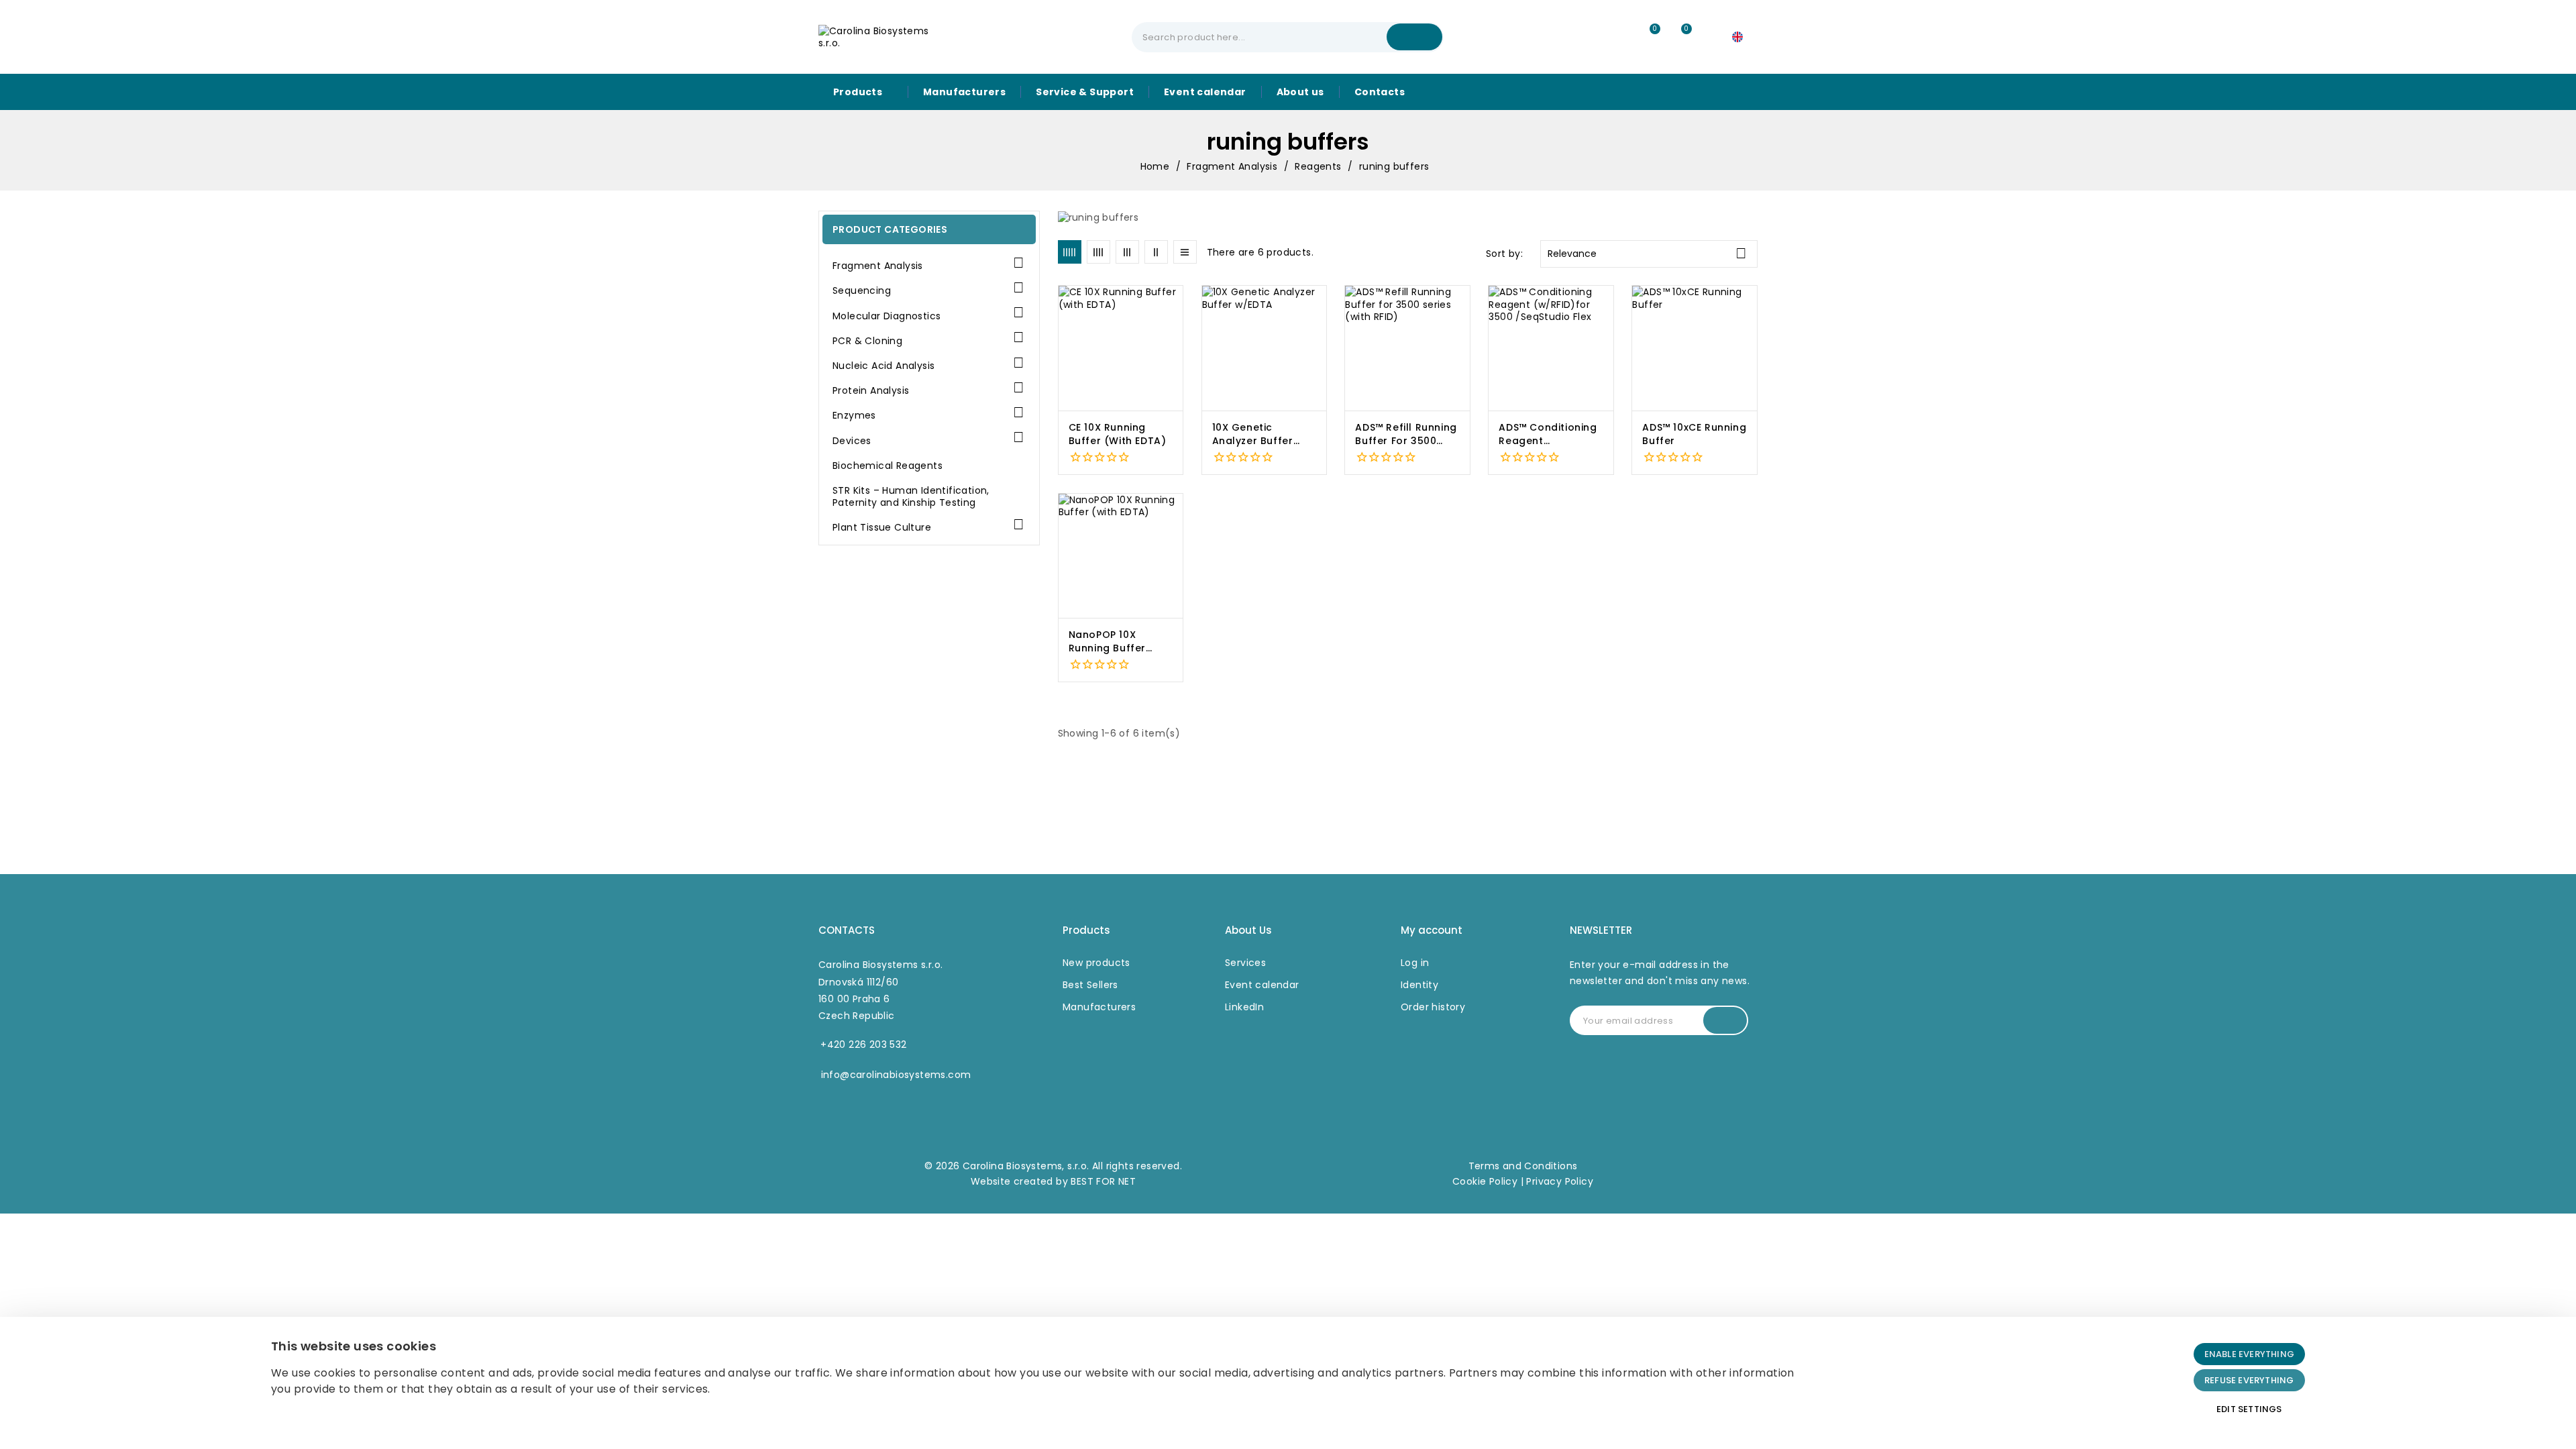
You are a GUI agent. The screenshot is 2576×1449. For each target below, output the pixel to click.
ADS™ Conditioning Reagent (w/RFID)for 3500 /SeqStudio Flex (1548, 434)
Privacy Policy (1560, 1181)
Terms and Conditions (1523, 1166)
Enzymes (854, 416)
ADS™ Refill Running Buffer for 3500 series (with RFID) (1406, 434)
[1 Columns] (1185, 252)
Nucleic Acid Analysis (883, 366)
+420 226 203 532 (863, 1044)
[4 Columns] (1098, 252)
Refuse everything (2249, 1380)
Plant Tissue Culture (882, 528)
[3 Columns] (1127, 252)
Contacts (847, 930)
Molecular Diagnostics (887, 316)
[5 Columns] (1070, 252)
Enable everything (2249, 1354)
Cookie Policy (1485, 1181)
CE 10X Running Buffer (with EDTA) (1118, 434)
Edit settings (2249, 1409)
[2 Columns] (1156, 252)
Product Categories (890, 229)
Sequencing (862, 291)
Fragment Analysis (878, 266)
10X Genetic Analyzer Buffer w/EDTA (1253, 434)
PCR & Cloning (867, 341)
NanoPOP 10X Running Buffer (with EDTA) (1107, 642)
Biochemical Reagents (888, 466)
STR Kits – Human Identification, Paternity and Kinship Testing (911, 497)
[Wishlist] (1649, 37)
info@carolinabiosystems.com (896, 1075)
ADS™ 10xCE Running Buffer (1694, 434)
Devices (852, 441)
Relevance (1647, 253)
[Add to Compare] (1178, 329)
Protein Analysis (871, 391)
